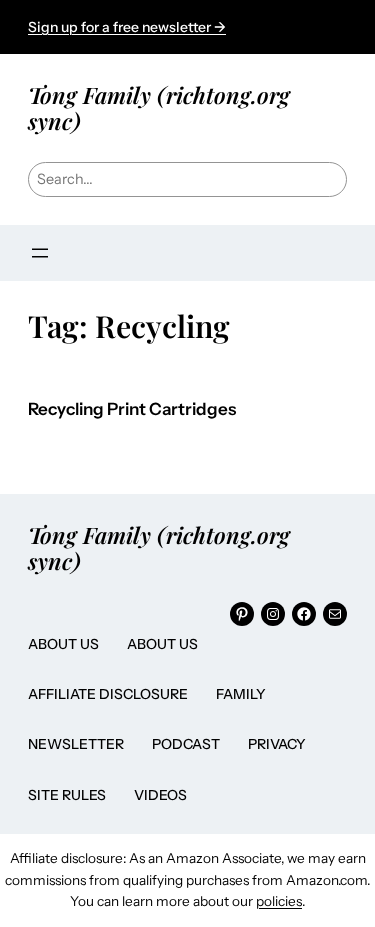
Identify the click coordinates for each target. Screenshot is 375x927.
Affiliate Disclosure (108, 694)
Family (241, 694)
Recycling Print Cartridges (132, 409)
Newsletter (76, 744)
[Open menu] (40, 253)
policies (279, 901)
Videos (160, 795)
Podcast (186, 744)
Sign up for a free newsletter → (127, 27)
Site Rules (67, 795)
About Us (63, 644)
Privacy (277, 744)
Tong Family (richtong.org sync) (159, 107)
